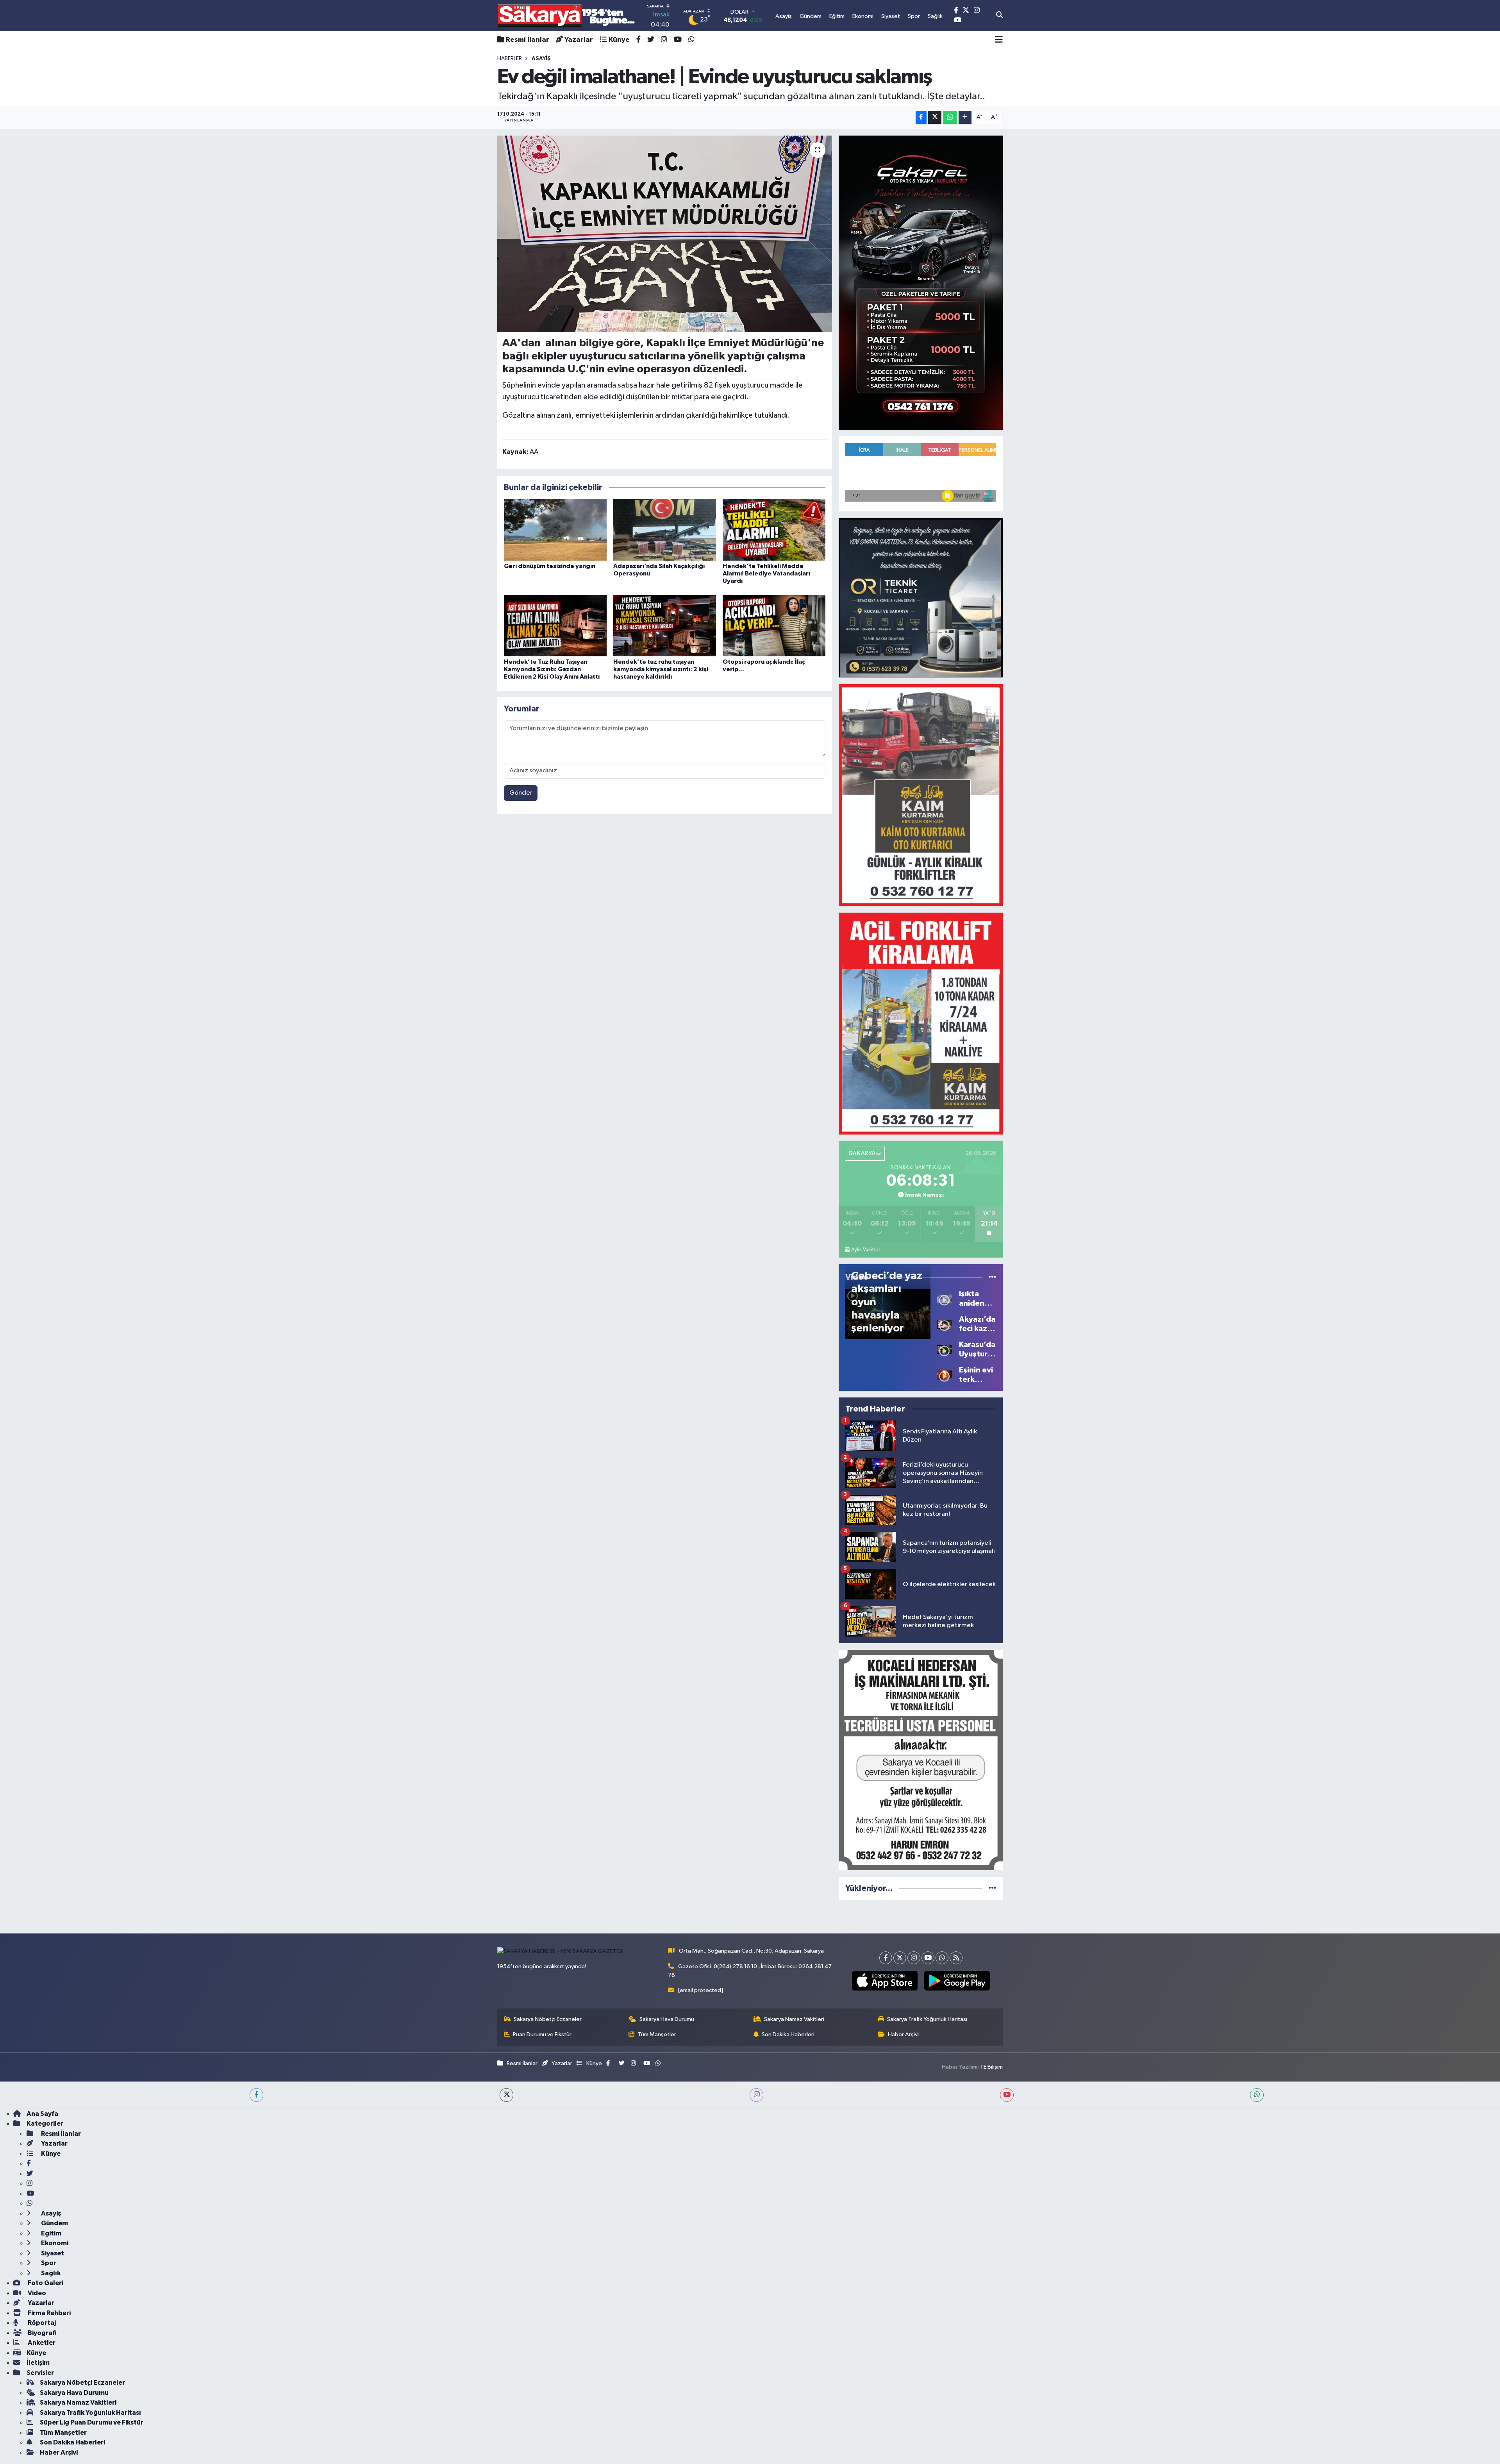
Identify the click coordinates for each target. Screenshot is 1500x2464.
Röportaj (41, 2323)
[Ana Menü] (999, 40)
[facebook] (256, 2095)
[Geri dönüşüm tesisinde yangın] (555, 530)
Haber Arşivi (903, 2034)
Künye (619, 40)
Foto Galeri (45, 2283)
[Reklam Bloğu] (921, 282)
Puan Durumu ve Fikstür (542, 2034)
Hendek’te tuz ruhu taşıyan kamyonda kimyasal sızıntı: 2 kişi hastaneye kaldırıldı (661, 669)
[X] (900, 1958)
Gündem (54, 2223)
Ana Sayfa (42, 2114)
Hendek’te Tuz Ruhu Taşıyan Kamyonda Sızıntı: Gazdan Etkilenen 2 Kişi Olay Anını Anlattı (552, 669)
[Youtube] (928, 1958)
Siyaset (52, 2253)
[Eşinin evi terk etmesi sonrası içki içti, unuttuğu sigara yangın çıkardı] (945, 1375)
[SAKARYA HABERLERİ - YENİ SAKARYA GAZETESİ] (567, 16)
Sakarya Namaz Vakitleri (794, 2019)
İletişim (38, 2363)
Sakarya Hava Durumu (667, 2019)
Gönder (521, 793)
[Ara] (999, 16)
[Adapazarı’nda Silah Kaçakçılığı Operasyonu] (665, 530)
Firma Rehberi (49, 2313)
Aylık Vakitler (866, 1250)
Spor (48, 2263)
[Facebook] (886, 1958)
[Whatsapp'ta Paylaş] (950, 117)
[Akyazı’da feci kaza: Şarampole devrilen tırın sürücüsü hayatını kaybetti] (945, 1324)
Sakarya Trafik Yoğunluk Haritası (927, 2019)
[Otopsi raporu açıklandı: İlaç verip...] (774, 626)
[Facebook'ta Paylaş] (921, 117)
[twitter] (506, 2095)
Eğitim (51, 2233)
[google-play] (957, 1981)
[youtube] (1007, 2095)
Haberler (510, 59)
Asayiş (50, 2213)
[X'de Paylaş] (935, 117)
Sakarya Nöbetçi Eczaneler (548, 2019)
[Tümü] (992, 1888)
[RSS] (956, 1958)
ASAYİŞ (541, 59)
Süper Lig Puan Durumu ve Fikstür (92, 2422)
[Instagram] (914, 1958)
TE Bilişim (991, 2067)
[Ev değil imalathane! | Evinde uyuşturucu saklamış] (665, 234)
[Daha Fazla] (965, 117)
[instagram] (756, 2095)
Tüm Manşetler (657, 2034)
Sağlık (50, 2273)
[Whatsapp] (942, 1958)
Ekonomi (54, 2243)
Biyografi (42, 2333)
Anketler (41, 2343)
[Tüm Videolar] (992, 1277)
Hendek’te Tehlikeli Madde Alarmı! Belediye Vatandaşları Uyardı (766, 574)
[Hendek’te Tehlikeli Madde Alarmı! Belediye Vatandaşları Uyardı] (774, 530)
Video (36, 2293)
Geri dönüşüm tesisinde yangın (550, 566)
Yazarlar (579, 40)
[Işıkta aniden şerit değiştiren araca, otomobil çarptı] (945, 1298)
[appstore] (885, 1981)
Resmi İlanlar (528, 40)
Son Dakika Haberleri (788, 2034)
